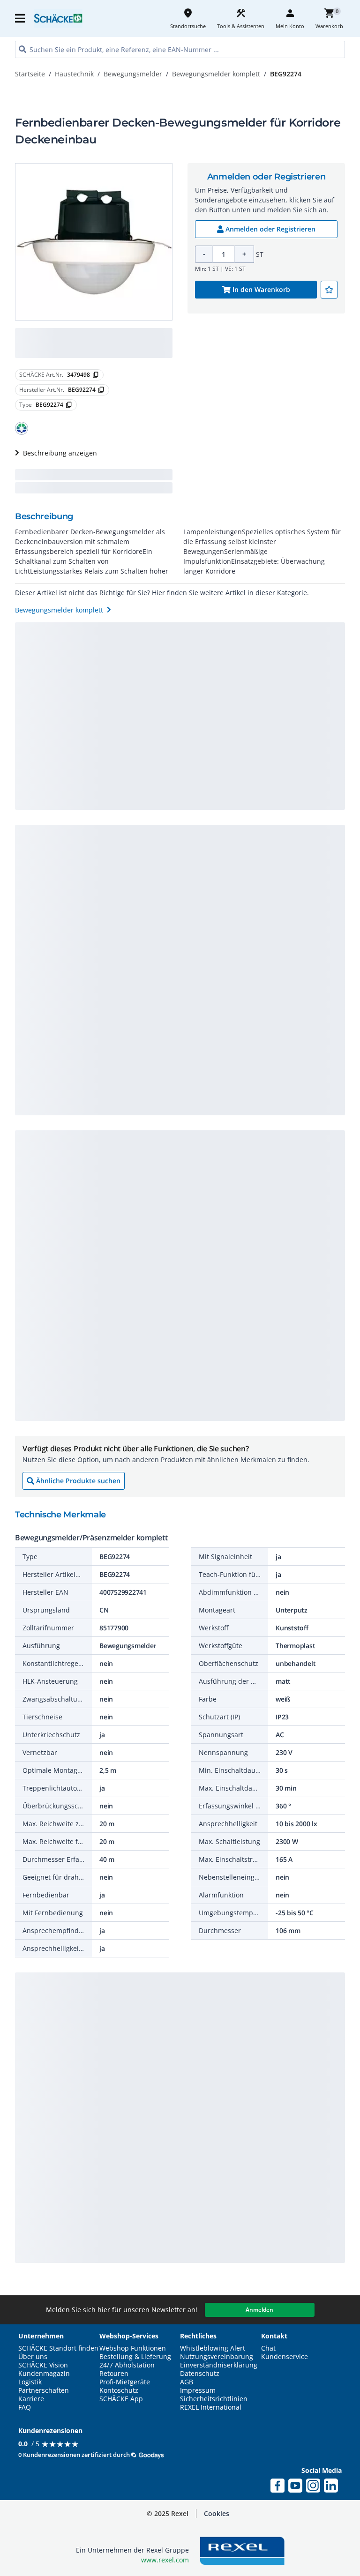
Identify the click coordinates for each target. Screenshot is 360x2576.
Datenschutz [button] (200, 2374)
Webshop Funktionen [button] (133, 2348)
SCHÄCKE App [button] (121, 2399)
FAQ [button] (25, 2407)
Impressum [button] (198, 2390)
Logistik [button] (30, 2382)
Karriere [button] (31, 2399)
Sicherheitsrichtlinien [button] (214, 2399)
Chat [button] (268, 2348)
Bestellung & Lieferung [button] (135, 2357)
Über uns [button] (33, 2357)
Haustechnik (74, 74)
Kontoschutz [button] (119, 2390)
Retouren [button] (114, 2374)
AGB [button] (187, 2382)
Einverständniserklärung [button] (219, 2365)
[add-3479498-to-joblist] (329, 290)
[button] (21, 18)
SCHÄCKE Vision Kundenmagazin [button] (44, 2369)
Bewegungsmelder (133, 74)
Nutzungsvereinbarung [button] (217, 2357)
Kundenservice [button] (285, 2357)
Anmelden (259, 2310)
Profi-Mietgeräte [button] (125, 2382)
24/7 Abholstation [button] (127, 2365)
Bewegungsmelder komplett (216, 74)
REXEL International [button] (211, 2407)
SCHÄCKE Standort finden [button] (58, 2348)
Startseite (30, 74)
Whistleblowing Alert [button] (213, 2348)
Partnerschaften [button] (44, 2390)
